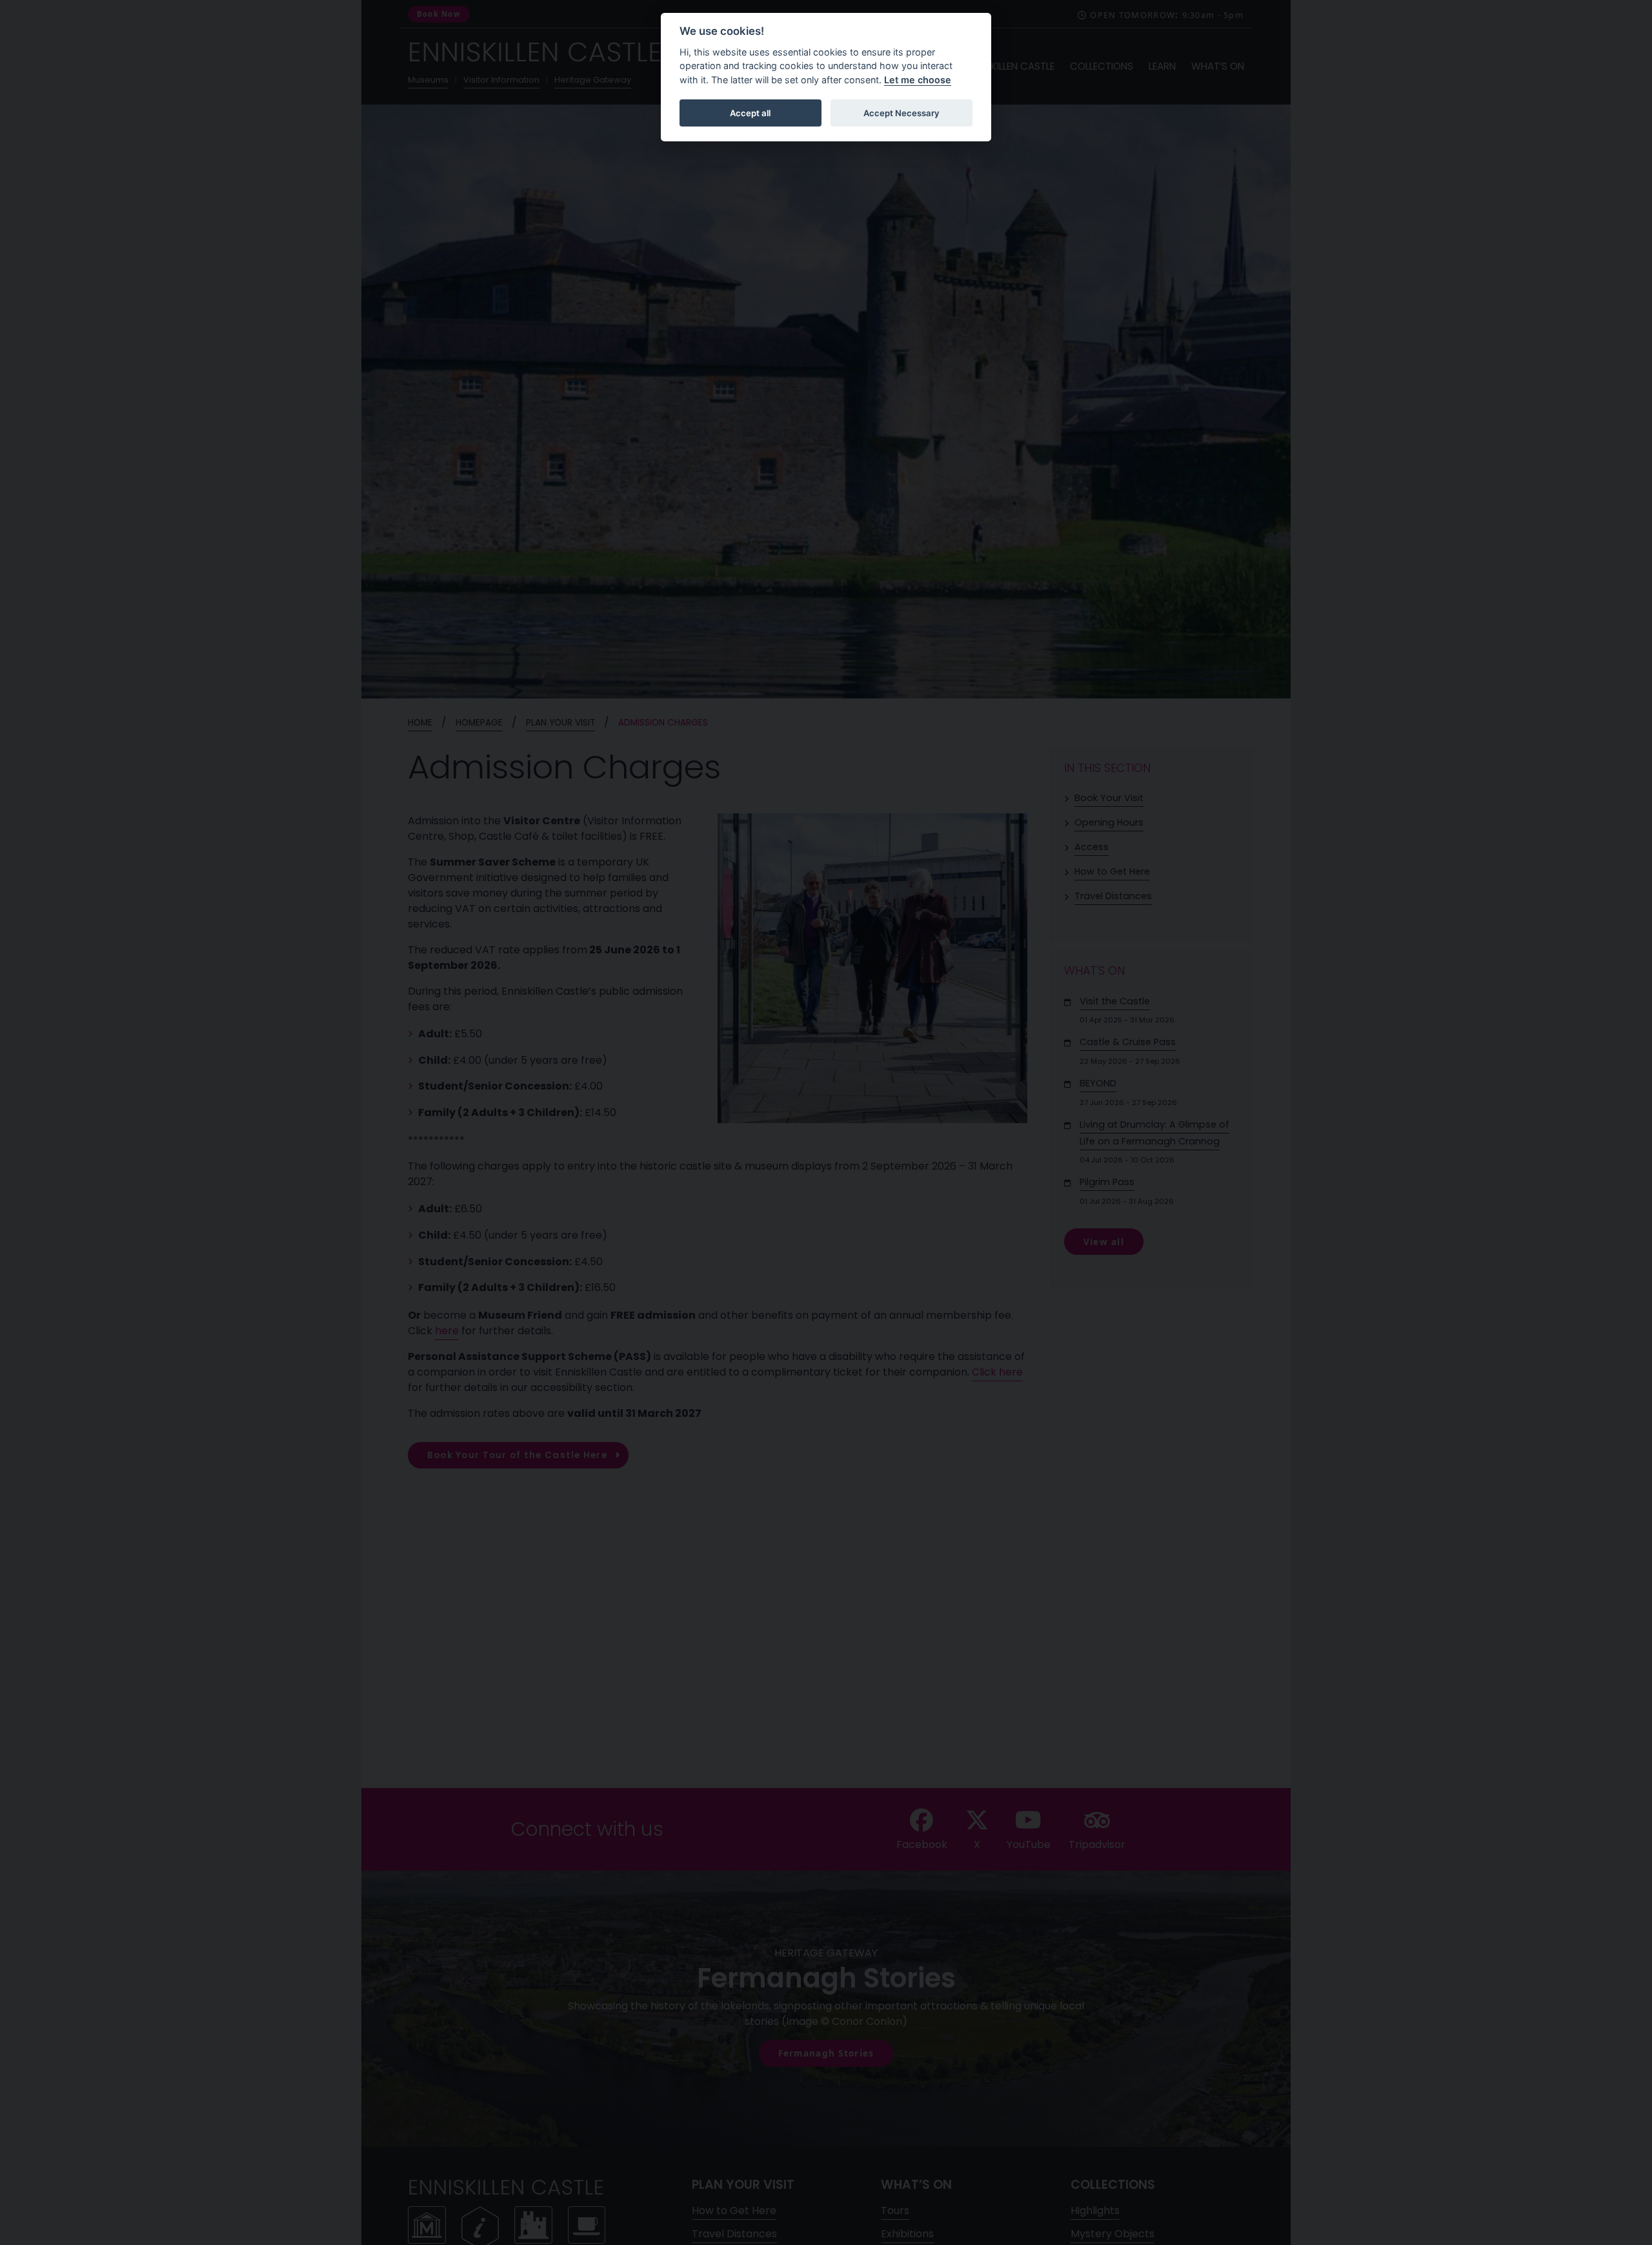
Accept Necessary (902, 113)
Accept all (750, 113)
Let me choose (918, 80)
